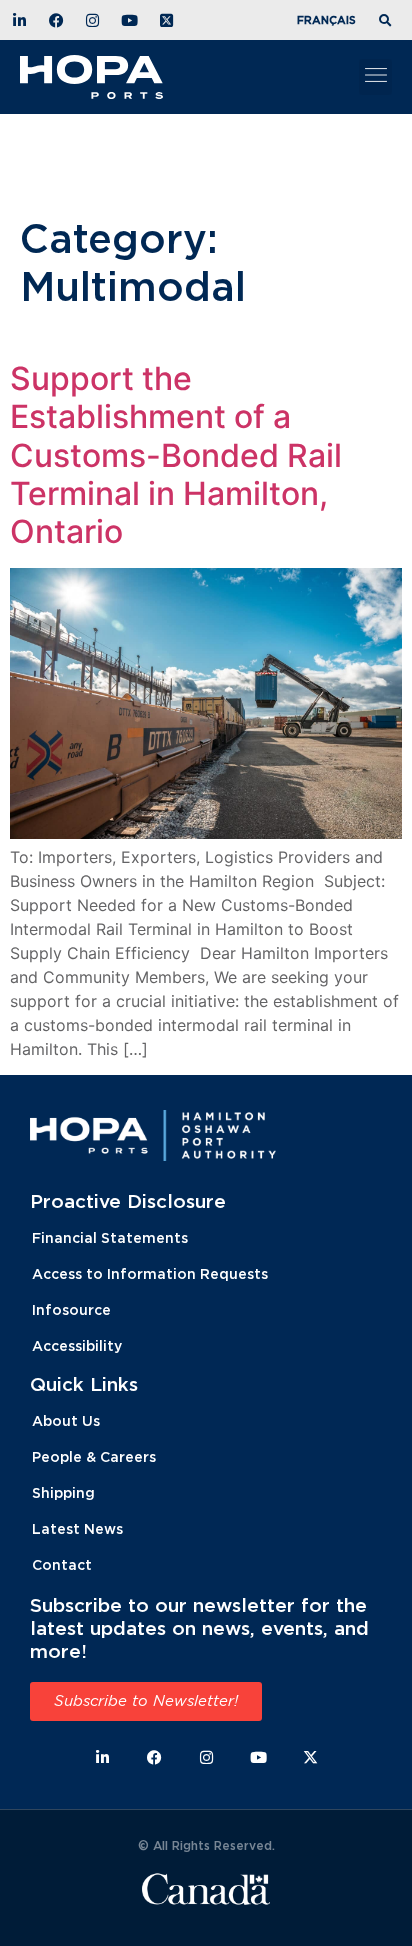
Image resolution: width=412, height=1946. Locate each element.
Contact (62, 1564)
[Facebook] (154, 1757)
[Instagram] (206, 1757)
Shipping (63, 1492)
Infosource (71, 1309)
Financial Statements (110, 1237)
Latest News (77, 1528)
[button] (388, 21)
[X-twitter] (310, 1757)
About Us (66, 1420)
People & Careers (94, 1456)
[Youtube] (258, 1757)
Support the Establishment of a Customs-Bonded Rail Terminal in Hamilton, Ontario (176, 455)
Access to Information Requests (150, 1273)
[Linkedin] (102, 1757)
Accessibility (77, 1345)
